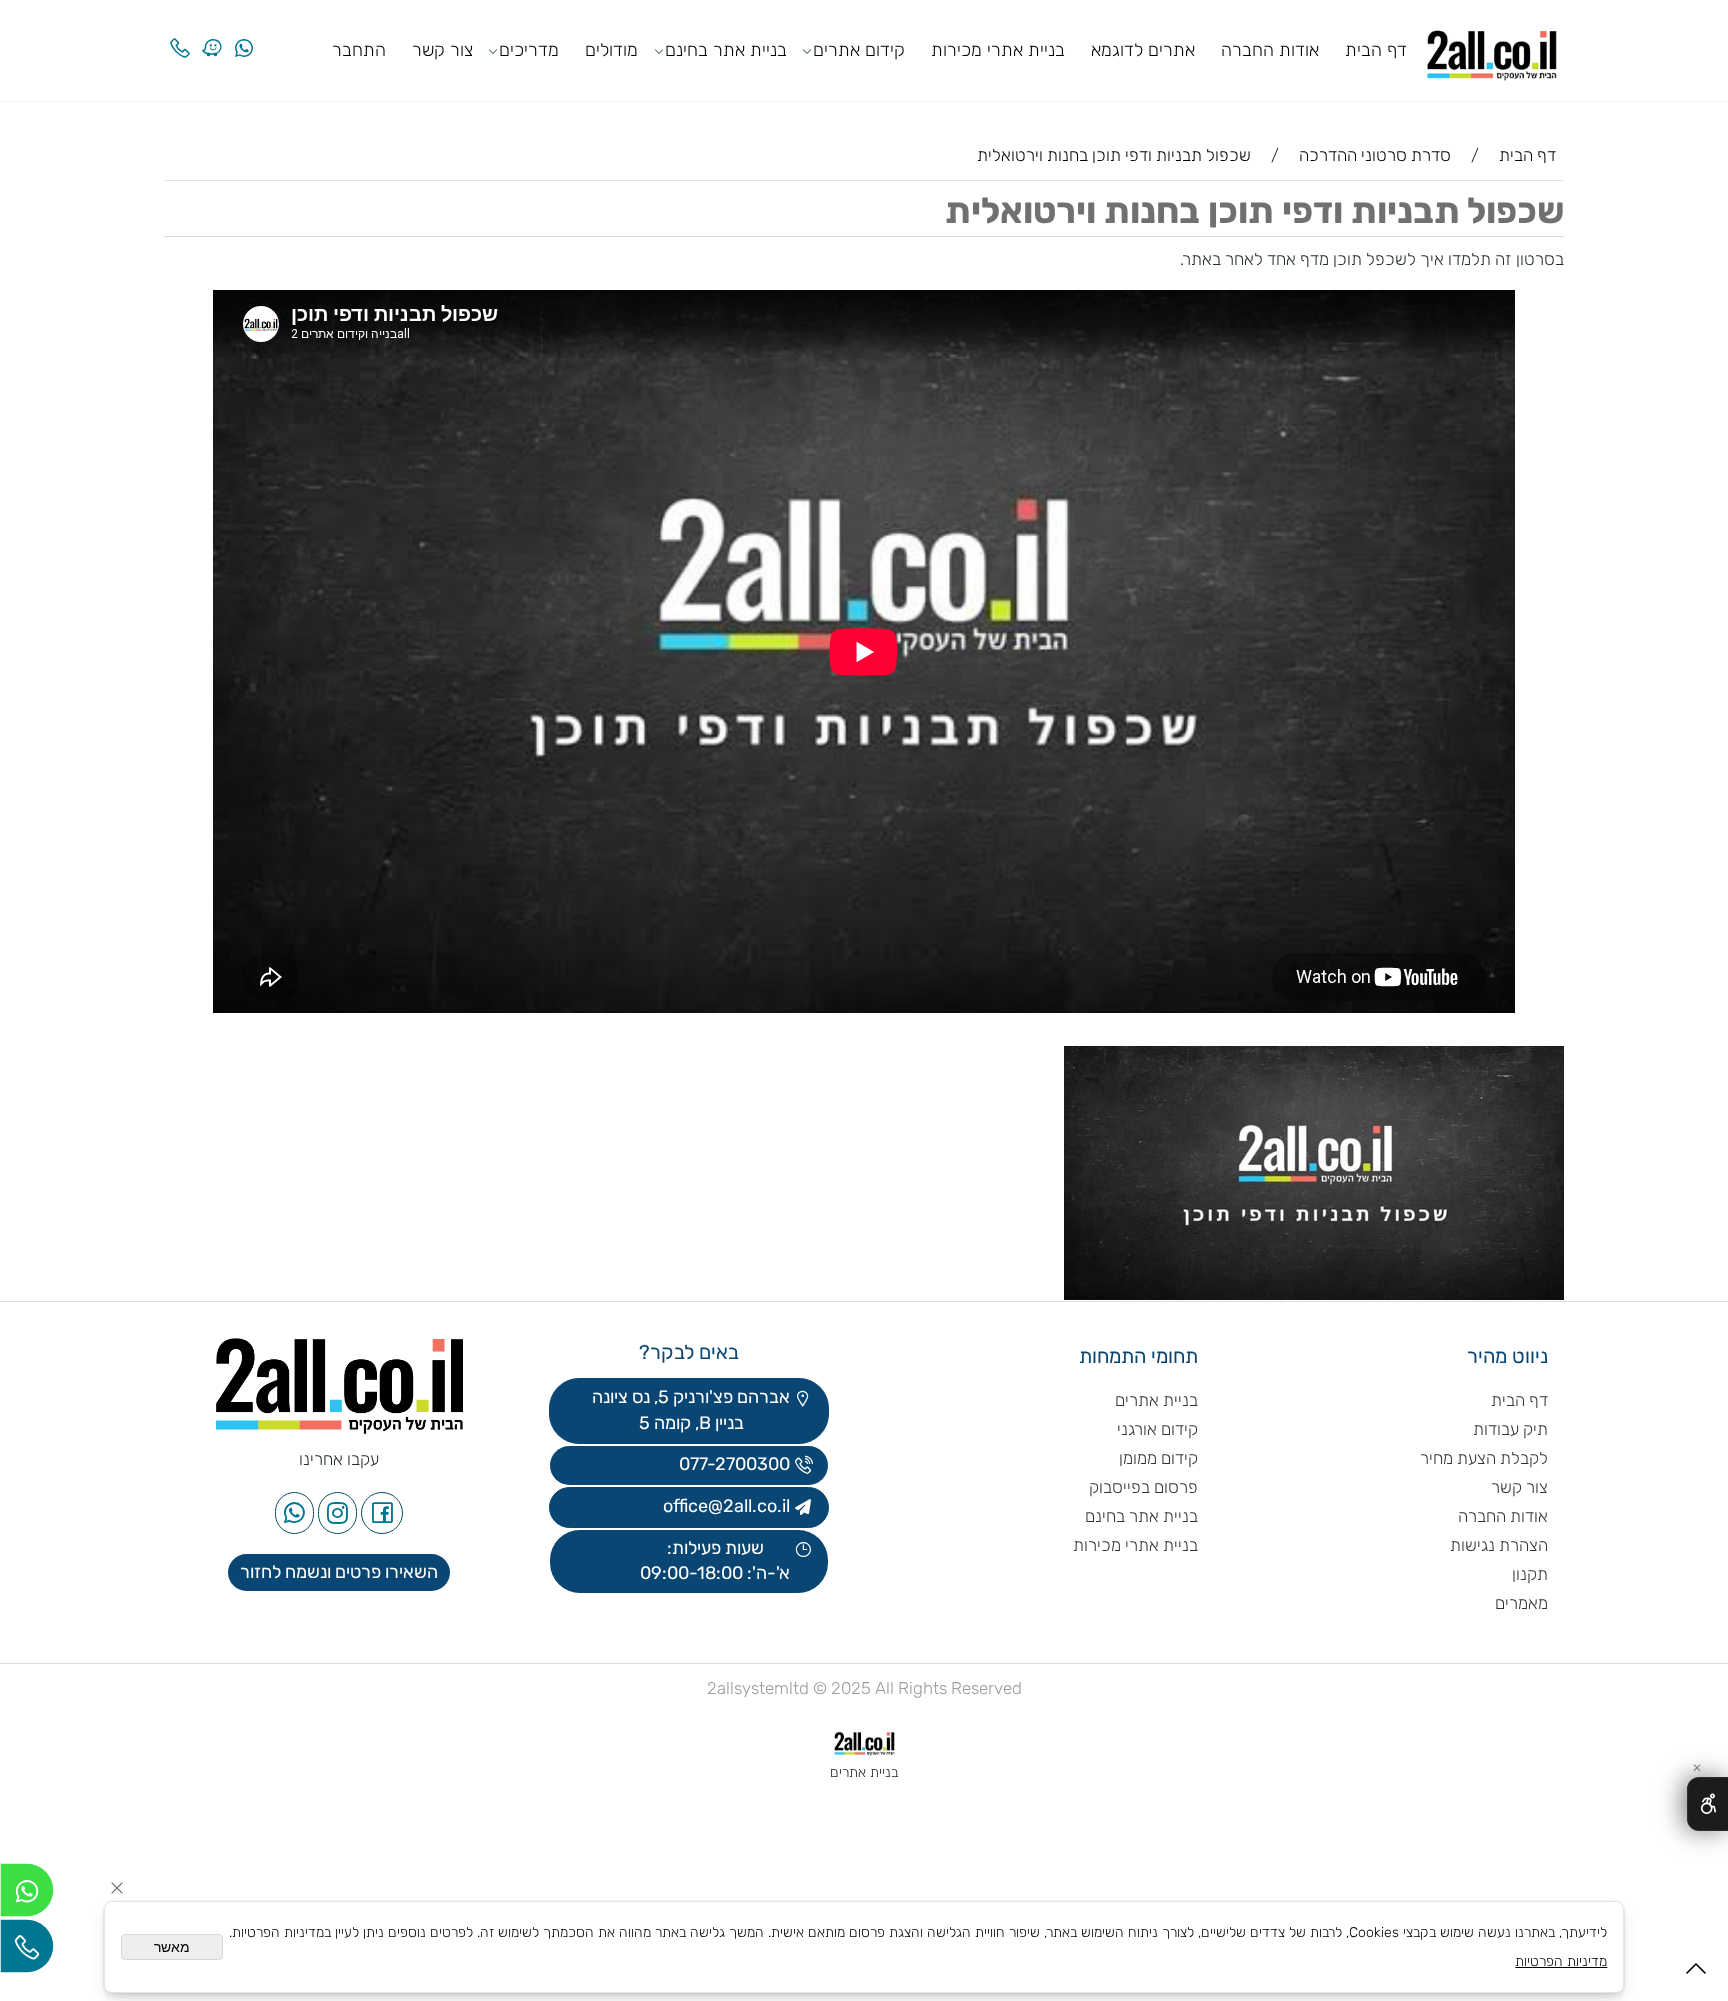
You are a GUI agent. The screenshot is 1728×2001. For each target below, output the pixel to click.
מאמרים (1521, 1603)
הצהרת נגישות (1497, 1545)
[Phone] (180, 32)
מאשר (172, 1947)
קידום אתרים (859, 50)
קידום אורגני (1157, 1429)
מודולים (611, 50)
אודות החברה (1270, 50)
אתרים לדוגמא (1143, 50)
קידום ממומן (1158, 1458)
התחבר (359, 50)
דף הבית (1376, 50)
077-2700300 (732, 1464)
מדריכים (529, 50)
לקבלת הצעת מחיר (1484, 1458)
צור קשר (442, 50)
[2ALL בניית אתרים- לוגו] (1492, 48)
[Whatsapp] (244, 32)
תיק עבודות (1510, 1429)
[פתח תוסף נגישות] (1707, 1804)
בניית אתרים (1156, 1400)
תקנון (1530, 1574)
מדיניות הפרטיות (1561, 1961)
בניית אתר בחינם (726, 50)
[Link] (212, 32)
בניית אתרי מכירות (998, 50)
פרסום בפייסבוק (1141, 1487)
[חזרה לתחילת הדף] (1696, 1974)
